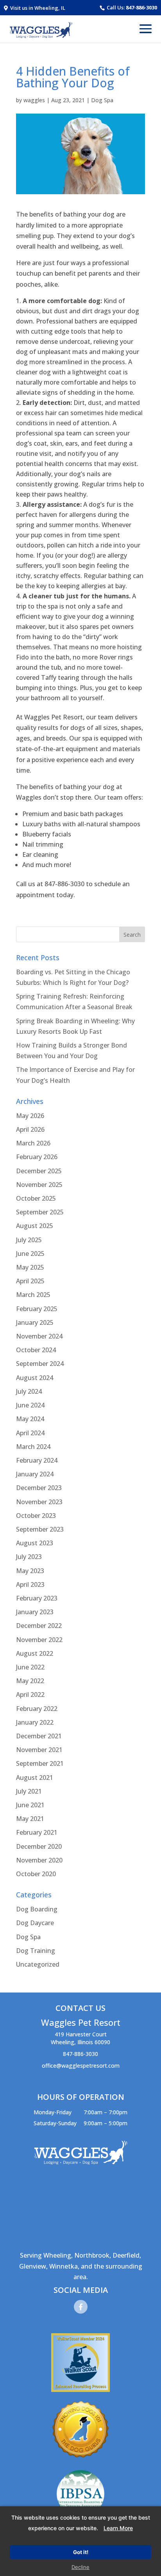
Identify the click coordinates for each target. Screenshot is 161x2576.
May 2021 (30, 1819)
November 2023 (39, 1502)
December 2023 (39, 1488)
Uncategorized (38, 1964)
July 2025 (29, 1240)
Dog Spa (102, 100)
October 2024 (36, 1350)
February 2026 (37, 1157)
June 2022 (30, 1667)
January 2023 (35, 1612)
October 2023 (36, 1516)
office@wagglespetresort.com (81, 2066)
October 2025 (36, 1198)
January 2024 (35, 1474)
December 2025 (39, 1171)
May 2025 (30, 1267)
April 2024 (30, 1433)
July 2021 (29, 1791)
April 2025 (30, 1281)
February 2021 (37, 1832)
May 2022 (30, 1681)
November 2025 (39, 1185)
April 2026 (30, 1129)
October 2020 (36, 1874)
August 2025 (35, 1226)
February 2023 (37, 1598)
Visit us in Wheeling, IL (37, 8)
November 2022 (39, 1640)
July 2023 (29, 1557)
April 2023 (30, 1584)
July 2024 (29, 1391)
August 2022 (35, 1653)
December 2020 (39, 1846)
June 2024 (30, 1405)
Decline (80, 2567)
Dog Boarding (37, 1909)
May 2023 (30, 1571)
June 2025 (30, 1254)
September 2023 (40, 1529)
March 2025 (33, 1295)
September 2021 (40, 1763)
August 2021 (35, 1778)
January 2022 (35, 1722)
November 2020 (39, 1860)
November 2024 (39, 1336)
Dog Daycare (35, 1923)
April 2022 (30, 1694)
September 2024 (40, 1364)
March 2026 (33, 1143)
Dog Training (36, 1951)
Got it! (81, 2552)
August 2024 (35, 1378)
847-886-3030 (141, 7)
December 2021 (39, 1736)
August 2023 (35, 1543)
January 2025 (35, 1322)
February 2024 (37, 1460)
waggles (34, 100)
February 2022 (37, 1709)
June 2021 (30, 1805)
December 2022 (39, 1626)
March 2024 (33, 1447)
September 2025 (40, 1212)
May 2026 (30, 1116)
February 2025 (37, 1309)
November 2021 (39, 1750)
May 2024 (30, 1419)
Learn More (118, 2528)
